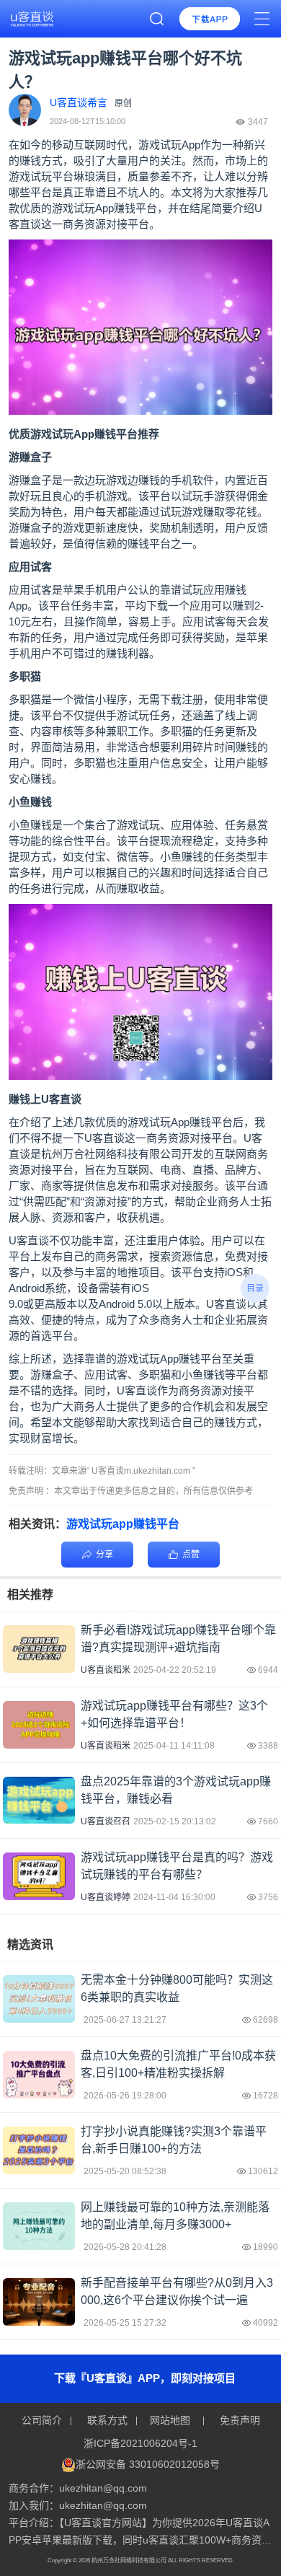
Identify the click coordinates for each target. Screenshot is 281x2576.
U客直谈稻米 (106, 1670)
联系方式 (107, 2420)
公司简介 (43, 2420)
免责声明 (238, 2420)
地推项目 (138, 1272)
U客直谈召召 (106, 1821)
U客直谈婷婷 (106, 1897)
